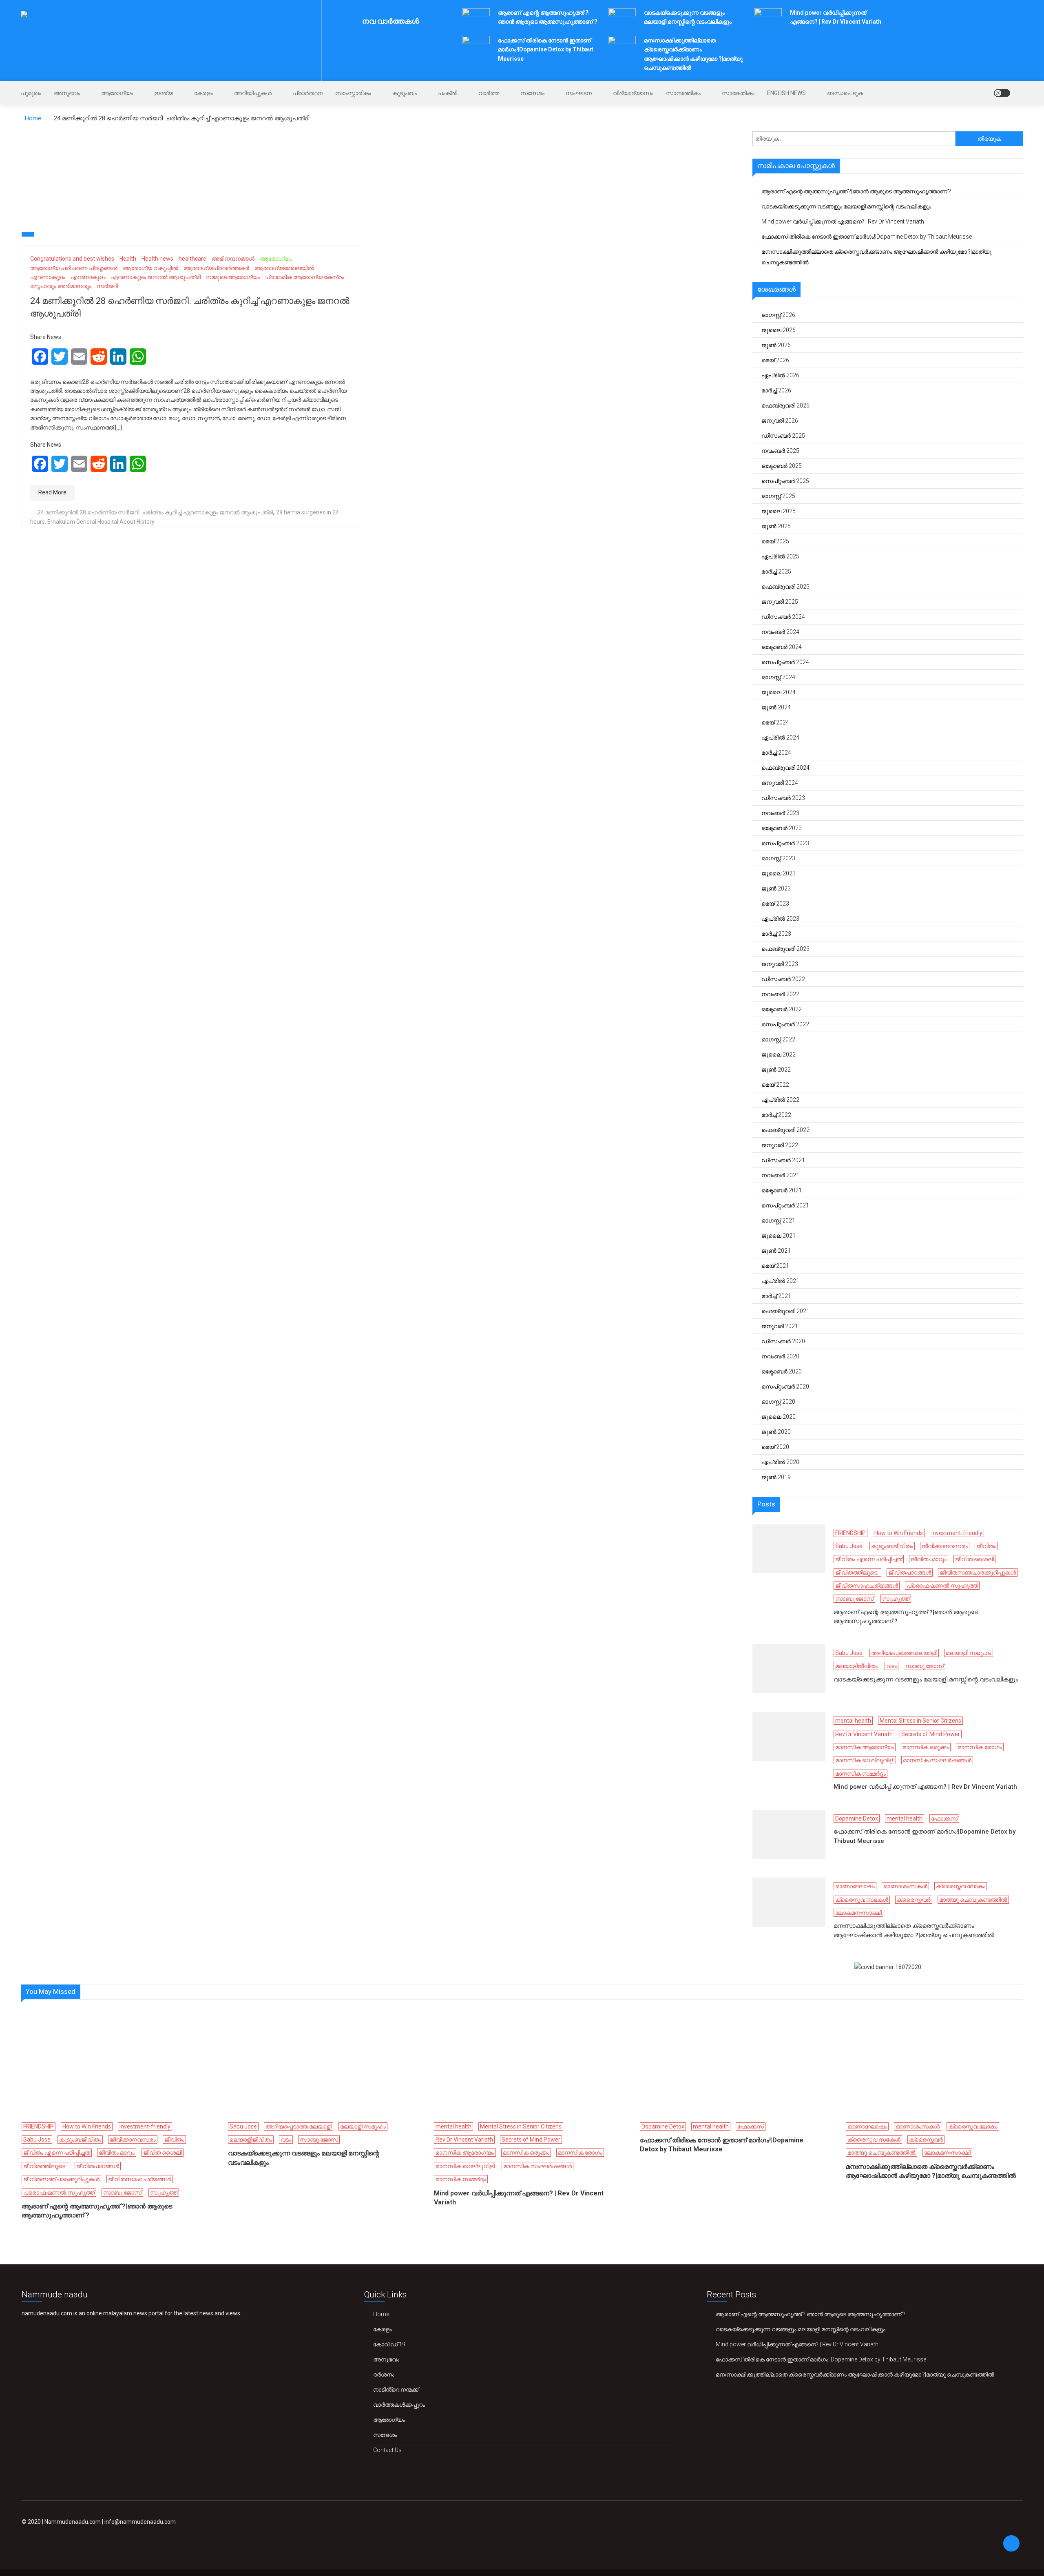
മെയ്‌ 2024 (775, 722)
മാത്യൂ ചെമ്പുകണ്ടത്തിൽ (973, 1900)
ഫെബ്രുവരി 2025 (785, 587)
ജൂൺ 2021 (776, 1251)
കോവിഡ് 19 (389, 2344)
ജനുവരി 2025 (780, 602)
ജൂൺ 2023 (776, 888)
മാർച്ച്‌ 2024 (776, 753)
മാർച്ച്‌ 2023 (776, 934)
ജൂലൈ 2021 (779, 1236)
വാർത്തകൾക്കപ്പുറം (399, 2405)
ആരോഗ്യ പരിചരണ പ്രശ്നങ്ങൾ (74, 268)
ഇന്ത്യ (164, 93)
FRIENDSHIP (850, 1533)
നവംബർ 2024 (780, 632)
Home (381, 2314)
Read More (52, 492)
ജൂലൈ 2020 (779, 1417)
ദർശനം (384, 2374)
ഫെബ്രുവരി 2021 (785, 1311)
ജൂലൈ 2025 (779, 511)
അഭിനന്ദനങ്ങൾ (233, 259)
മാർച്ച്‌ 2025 (776, 571)
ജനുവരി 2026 (780, 421)
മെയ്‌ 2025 (775, 541)
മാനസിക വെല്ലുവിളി (865, 1760)
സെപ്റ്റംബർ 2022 (785, 1024)
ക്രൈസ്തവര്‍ (914, 1900)
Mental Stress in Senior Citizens (920, 1721)
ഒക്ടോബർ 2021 (782, 1190)
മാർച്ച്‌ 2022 (776, 1115)
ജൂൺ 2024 (776, 707)
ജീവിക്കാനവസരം (945, 1546)
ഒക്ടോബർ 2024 (782, 647)
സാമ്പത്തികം (683, 93)
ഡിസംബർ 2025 (783, 436)
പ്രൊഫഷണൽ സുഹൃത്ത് (942, 1586)
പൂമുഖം (31, 93)
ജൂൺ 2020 (776, 1432)
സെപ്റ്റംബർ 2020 (785, 1387)
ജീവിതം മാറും (929, 1559)
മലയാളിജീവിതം (856, 1666)
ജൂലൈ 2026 (779, 330)
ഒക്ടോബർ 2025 (782, 466)
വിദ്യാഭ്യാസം (633, 93)
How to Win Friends (899, 1533)
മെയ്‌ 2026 (775, 360)
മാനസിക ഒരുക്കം (926, 1747)
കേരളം (203, 93)
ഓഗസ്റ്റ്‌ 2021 (778, 1220)
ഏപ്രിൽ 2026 (780, 375)
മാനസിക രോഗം (980, 1747)
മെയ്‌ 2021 (775, 1266)
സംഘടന (579, 93)
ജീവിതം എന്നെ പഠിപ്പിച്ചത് (869, 1559)
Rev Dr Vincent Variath (864, 1734)
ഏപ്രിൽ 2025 (780, 556)
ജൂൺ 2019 (776, 1477)
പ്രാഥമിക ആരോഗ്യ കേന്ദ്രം (305, 277)
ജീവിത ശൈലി (974, 1559)
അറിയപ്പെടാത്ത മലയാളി (904, 1653)
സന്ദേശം (532, 93)
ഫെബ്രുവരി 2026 (785, 405)
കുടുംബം (405, 93)
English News (786, 93)
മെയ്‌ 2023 (775, 904)
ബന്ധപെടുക (845, 93)
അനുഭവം (67, 93)
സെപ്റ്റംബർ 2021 (785, 1205)
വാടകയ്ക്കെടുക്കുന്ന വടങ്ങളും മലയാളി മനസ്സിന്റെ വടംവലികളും (846, 206)
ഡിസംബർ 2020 (783, 1341)
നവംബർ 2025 (780, 451)
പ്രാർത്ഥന (308, 93)
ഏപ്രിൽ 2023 (780, 919)
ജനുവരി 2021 (780, 1326)
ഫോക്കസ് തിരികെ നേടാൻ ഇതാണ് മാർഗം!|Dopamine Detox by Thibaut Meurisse (546, 50)
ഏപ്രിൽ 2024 (780, 738)
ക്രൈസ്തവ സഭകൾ (862, 1900)
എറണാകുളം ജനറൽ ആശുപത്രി (156, 277)
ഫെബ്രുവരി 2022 (785, 1130)
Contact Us (387, 2450)
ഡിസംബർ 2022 (783, 979)
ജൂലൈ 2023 (779, 873)
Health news (157, 259)
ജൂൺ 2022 (776, 1070)
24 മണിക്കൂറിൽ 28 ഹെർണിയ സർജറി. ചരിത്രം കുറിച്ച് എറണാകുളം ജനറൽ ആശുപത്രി (155, 512)
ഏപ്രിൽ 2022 (780, 1100)
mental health (853, 1721)
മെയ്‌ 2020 (775, 1447)
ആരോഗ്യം (117, 93)
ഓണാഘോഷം (855, 1886)
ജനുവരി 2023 (780, 964)
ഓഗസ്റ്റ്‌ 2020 (778, 1402)
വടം (891, 1666)
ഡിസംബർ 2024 (783, 617)
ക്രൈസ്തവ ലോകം (961, 1886)
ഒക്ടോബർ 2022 (782, 1009)
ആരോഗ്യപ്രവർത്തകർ (216, 268)
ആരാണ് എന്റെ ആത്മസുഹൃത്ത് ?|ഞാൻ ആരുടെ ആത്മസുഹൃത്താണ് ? (856, 191)
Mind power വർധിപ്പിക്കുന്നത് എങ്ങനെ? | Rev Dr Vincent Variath (843, 221)
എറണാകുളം (48, 277)
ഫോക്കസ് (944, 1818)
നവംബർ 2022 (780, 994)
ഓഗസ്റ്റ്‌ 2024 (778, 677)
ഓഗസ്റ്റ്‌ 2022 (778, 1039)
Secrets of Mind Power (931, 1734)
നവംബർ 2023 (780, 813)
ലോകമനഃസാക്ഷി (858, 1913)
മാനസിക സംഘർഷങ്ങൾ (937, 1760)
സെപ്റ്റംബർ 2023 (785, 843)
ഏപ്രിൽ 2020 (780, 1462)
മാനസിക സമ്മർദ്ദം (860, 1774)
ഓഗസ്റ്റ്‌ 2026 (778, 315)
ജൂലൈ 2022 (779, 1054)
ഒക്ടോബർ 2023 (782, 828)
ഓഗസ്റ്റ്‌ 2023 (778, 858)
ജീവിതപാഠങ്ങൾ (910, 1573)
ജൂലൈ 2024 (779, 692)
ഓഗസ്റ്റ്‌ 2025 (778, 496)
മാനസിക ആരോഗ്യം (865, 1747)
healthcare (192, 259)
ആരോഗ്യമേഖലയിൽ (284, 268)
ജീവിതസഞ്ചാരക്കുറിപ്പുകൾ (978, 1573)
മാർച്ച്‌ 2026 (776, 390)
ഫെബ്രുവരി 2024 (785, 768)
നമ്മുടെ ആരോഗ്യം (233, 277)
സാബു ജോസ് (854, 1599)
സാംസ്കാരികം (353, 93)
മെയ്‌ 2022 (775, 1085)
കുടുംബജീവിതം (892, 1546)
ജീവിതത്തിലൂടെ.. (857, 1573)
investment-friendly (957, 1533)
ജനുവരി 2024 (780, 783)
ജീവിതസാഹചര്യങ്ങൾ (867, 1586)
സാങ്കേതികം (738, 93)
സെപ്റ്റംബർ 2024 (785, 662)
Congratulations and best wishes (72, 259)
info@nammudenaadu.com (140, 2522)
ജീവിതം (986, 1546)
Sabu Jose (849, 1546)
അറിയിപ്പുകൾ (253, 93)
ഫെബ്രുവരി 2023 (785, 949)
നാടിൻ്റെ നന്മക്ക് (396, 2390)
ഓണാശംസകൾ (905, 1886)
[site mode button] (1002, 93)
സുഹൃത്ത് (896, 1599)
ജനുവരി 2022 (780, 1145)
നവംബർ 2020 (780, 1356)
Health (128, 259)
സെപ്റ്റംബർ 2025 (785, 481)
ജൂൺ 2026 (776, 345)
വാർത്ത (489, 93)
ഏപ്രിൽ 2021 (780, 1281)
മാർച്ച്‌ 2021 (776, 1296)
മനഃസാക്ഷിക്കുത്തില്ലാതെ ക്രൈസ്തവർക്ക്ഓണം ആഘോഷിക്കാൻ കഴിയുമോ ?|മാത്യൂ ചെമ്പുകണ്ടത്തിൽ (876, 257)
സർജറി (107, 286)
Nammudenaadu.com (73, 2522)
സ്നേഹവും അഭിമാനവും (61, 286)
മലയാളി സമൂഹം (969, 1653)
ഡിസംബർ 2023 (783, 798)
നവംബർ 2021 (780, 1175)
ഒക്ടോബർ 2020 (782, 1371)
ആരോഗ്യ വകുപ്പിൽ (150, 268)
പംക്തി (448, 93)
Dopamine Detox (857, 1818)
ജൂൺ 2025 (776, 526)
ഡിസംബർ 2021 (783, 1160)
